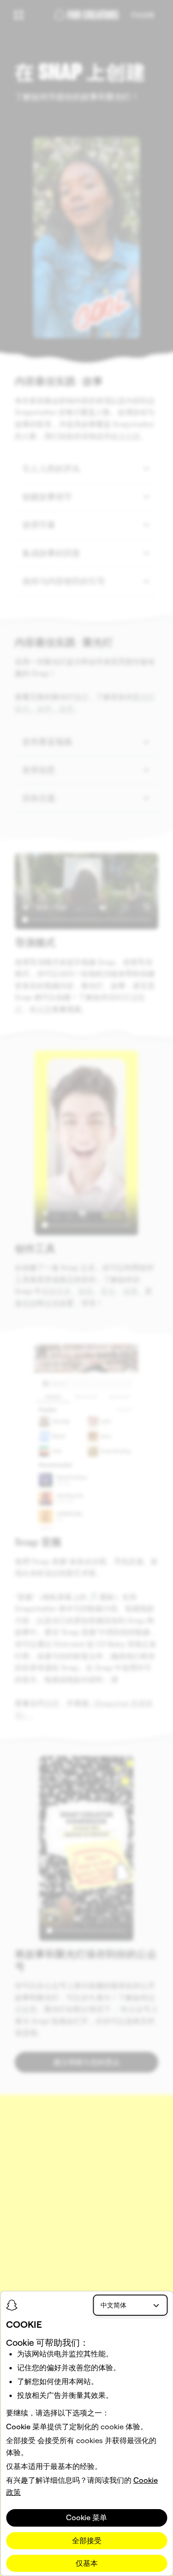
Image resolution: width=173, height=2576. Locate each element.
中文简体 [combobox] (113, 2305)
